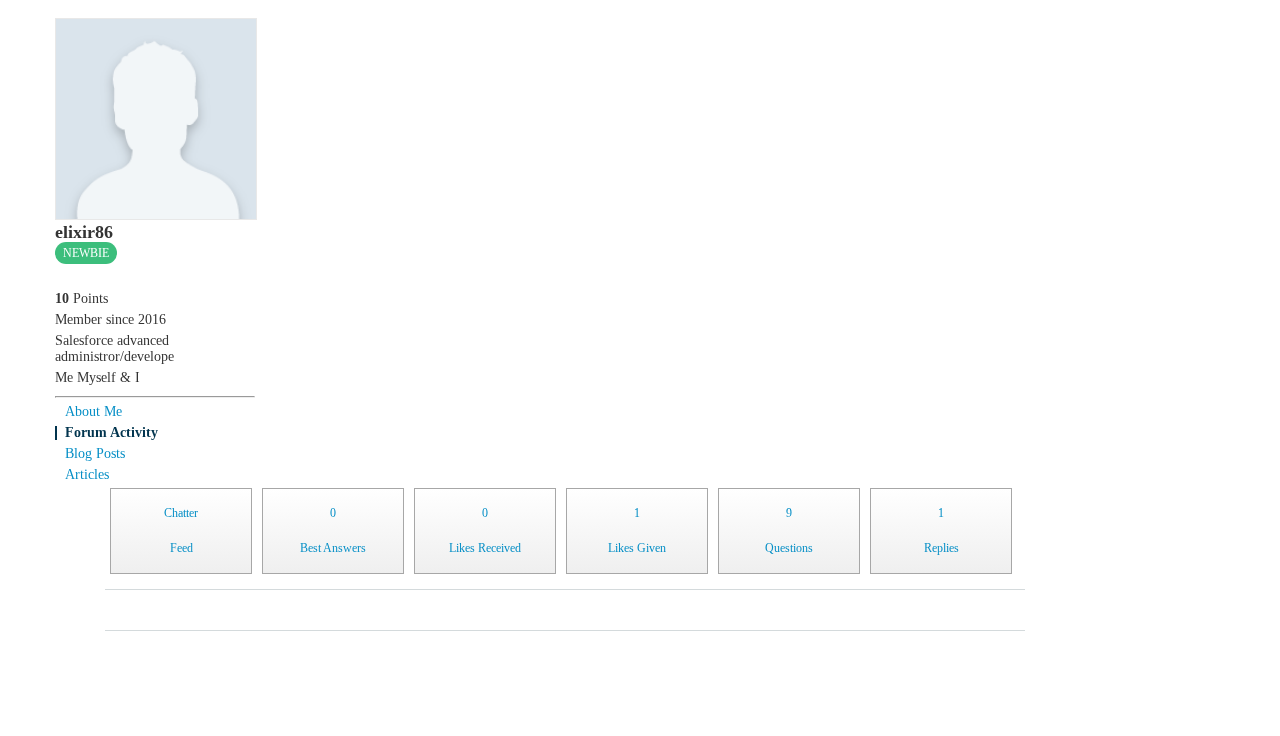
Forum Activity (111, 432)
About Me (93, 411)
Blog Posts (95, 453)
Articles (87, 474)
